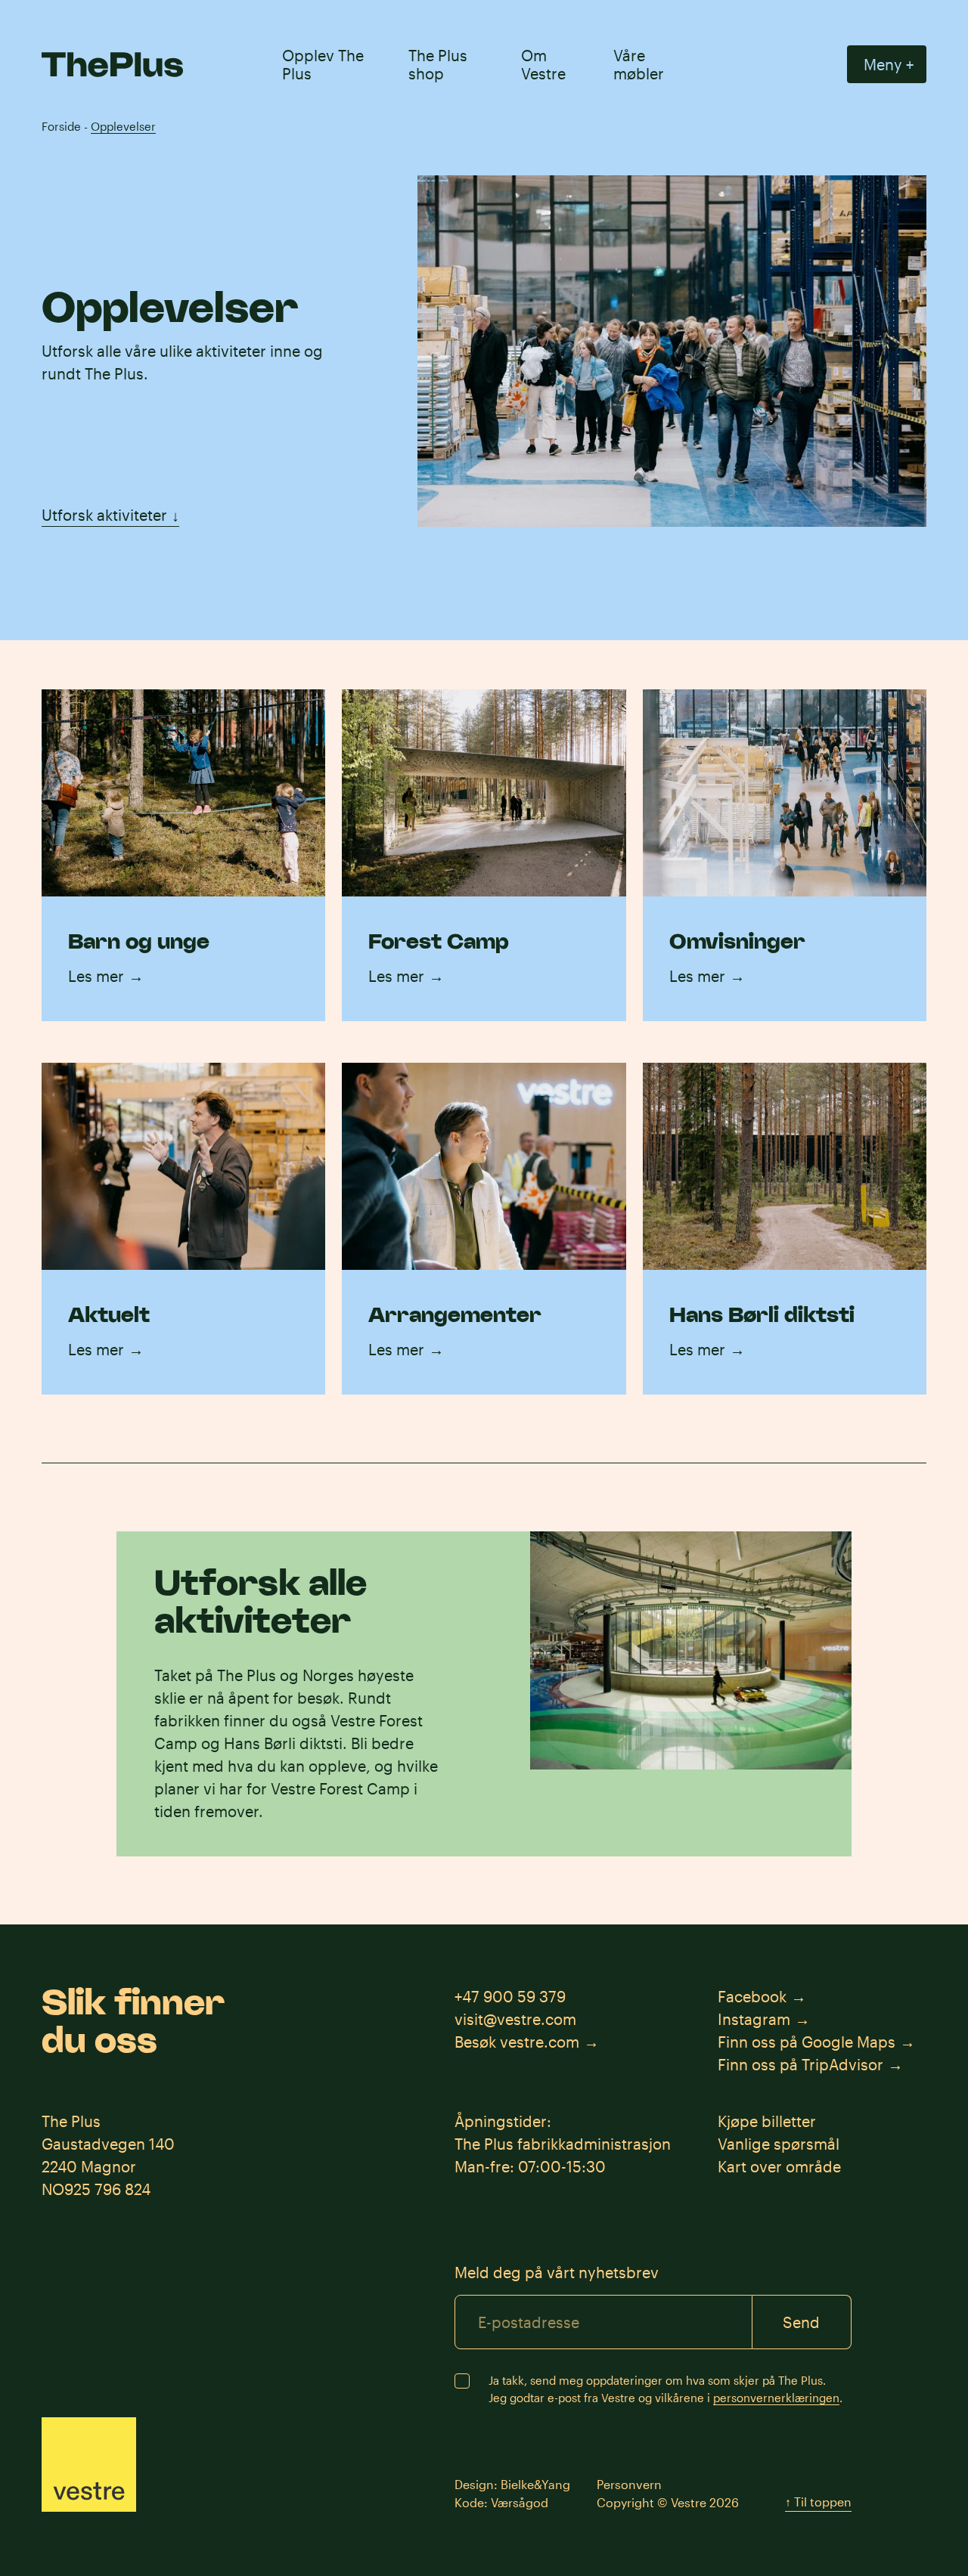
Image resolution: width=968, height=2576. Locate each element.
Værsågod (520, 2502)
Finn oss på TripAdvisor (800, 2064)
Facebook (752, 1996)
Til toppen (818, 2502)
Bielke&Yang (535, 2484)
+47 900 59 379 (510, 1996)
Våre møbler (639, 64)
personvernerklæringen (776, 2398)
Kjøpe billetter (767, 2121)
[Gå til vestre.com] (89, 2465)
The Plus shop (438, 64)
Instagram (754, 2019)
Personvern (629, 2484)
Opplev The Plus (323, 64)
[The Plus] (112, 65)
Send (801, 2322)
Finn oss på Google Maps (807, 2042)
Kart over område (779, 2166)
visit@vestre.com (515, 2019)
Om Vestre (543, 64)
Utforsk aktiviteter (110, 515)
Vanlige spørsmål (779, 2144)
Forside (61, 126)
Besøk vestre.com (517, 2042)
